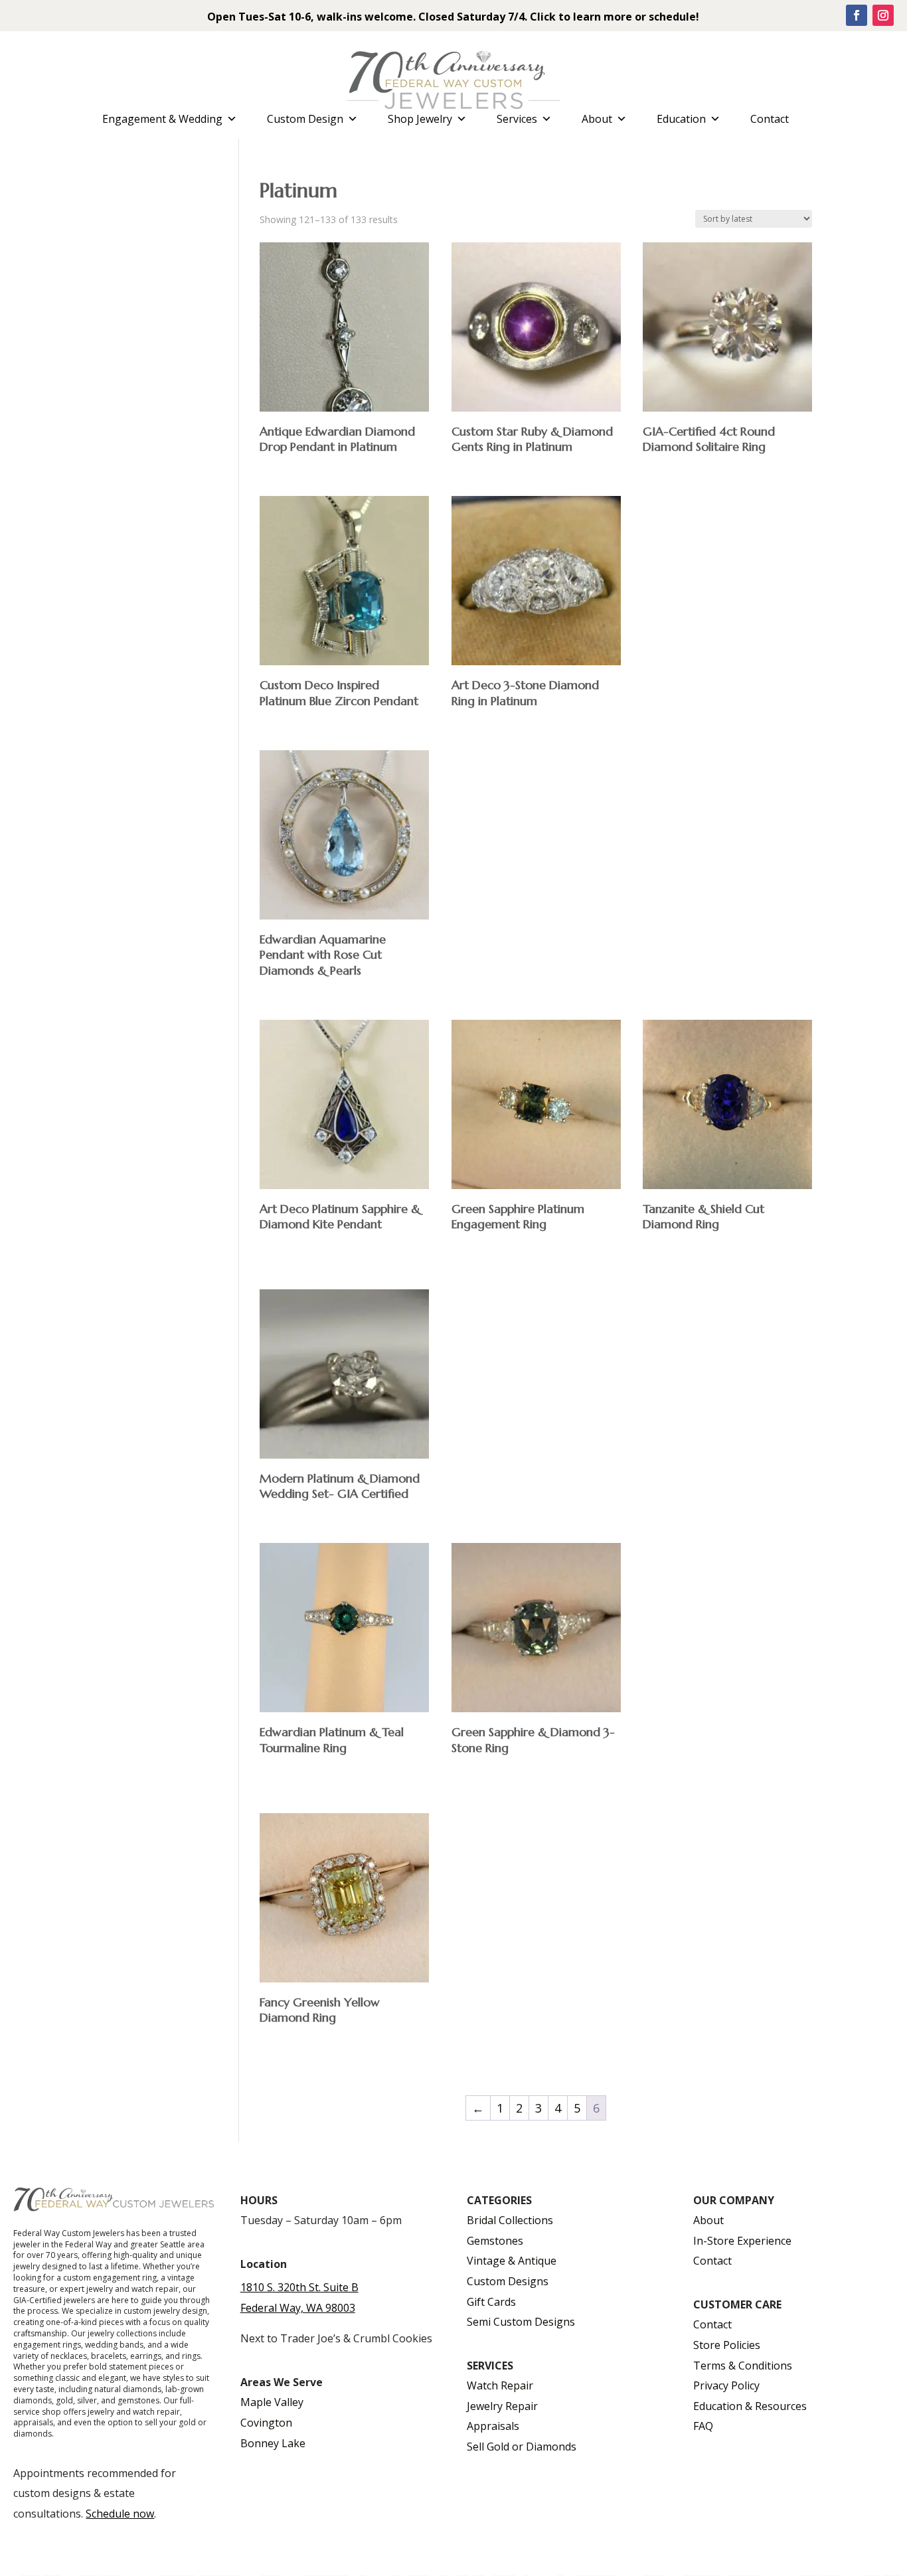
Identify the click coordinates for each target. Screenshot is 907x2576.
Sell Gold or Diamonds (522, 2447)
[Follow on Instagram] (883, 15)
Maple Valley (272, 2402)
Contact (770, 119)
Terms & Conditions (743, 2366)
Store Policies (727, 2345)
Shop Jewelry (420, 119)
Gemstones (495, 2241)
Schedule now (120, 2514)
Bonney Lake (273, 2443)
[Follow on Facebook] (857, 15)
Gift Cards (491, 2302)
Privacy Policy (726, 2385)
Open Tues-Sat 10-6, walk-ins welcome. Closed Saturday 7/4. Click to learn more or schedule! (453, 17)
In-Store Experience (742, 2241)
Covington (266, 2423)
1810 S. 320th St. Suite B (299, 2287)
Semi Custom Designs (521, 2322)
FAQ (703, 2426)
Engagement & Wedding (162, 119)
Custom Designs (508, 2281)
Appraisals (493, 2426)
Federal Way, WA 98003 (298, 2308)
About (597, 119)
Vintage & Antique (512, 2261)
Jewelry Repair (502, 2406)
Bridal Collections (510, 2220)
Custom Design (305, 119)
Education (681, 119)
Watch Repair (500, 2385)
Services (517, 119)
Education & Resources (750, 2406)
